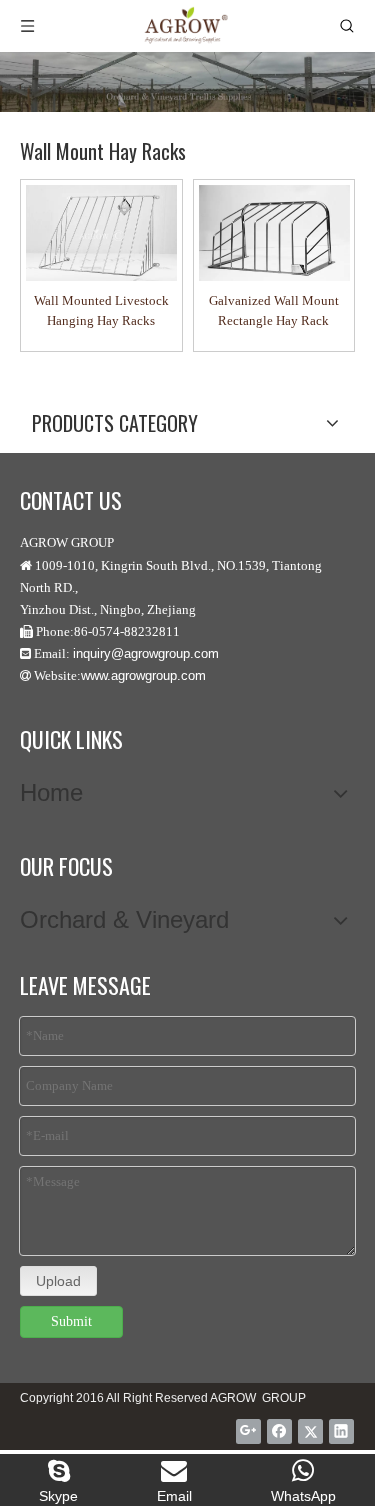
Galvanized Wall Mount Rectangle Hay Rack (274, 310)
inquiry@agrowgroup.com (146, 653)
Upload (58, 1281)
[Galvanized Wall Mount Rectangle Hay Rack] (274, 233)
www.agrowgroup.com (143, 675)
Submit (71, 1321)
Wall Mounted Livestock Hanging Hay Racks (101, 310)
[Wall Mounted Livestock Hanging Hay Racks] (101, 233)
